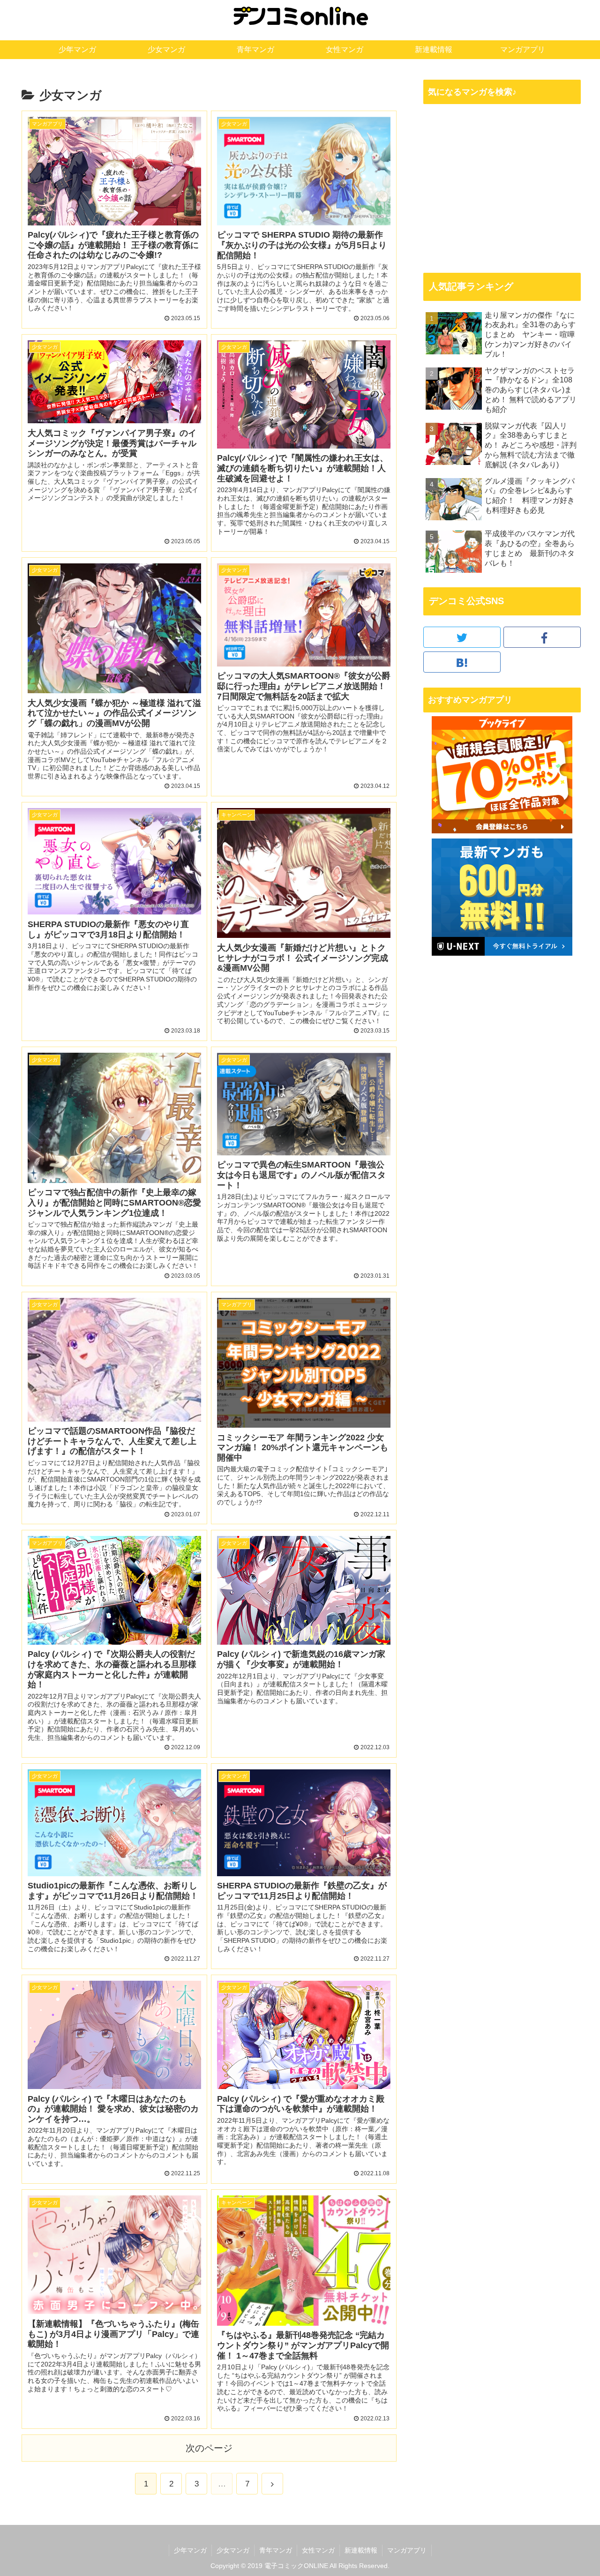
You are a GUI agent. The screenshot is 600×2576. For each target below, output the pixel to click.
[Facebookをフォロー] (542, 637)
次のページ (209, 2448)
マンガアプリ (407, 2550)
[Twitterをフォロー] (462, 637)
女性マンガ (318, 2550)
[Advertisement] (502, 188)
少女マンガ (233, 2550)
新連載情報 (361, 2550)
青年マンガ (276, 2550)
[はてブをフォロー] (462, 662)
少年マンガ (190, 2550)
